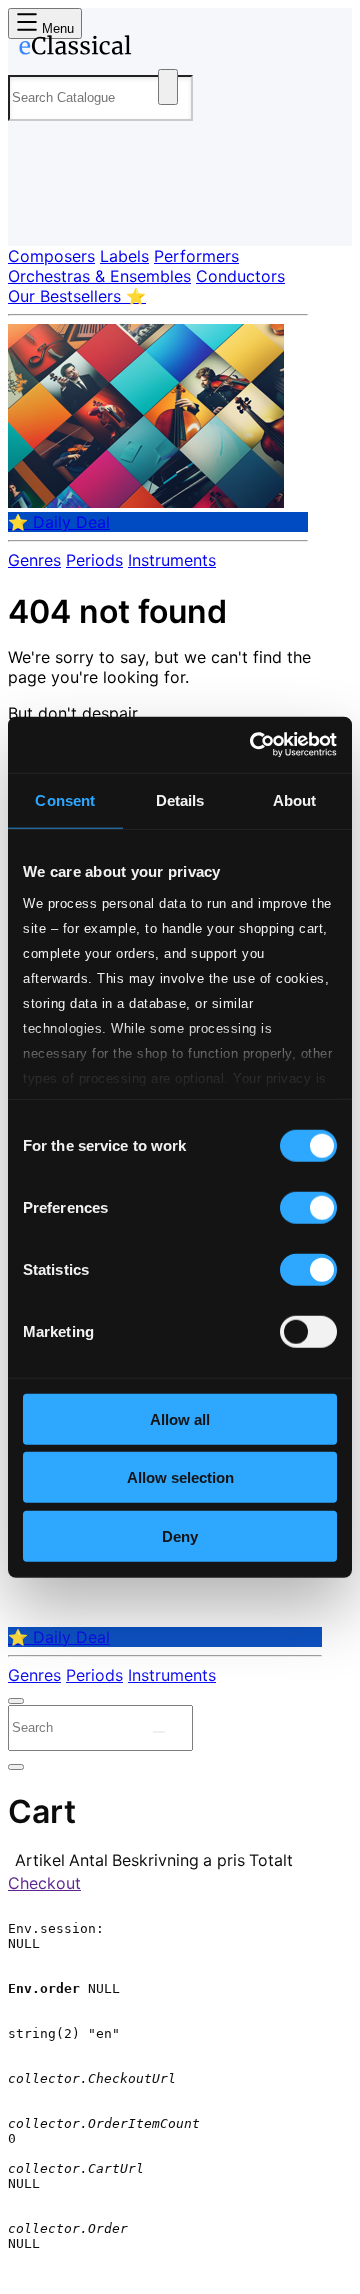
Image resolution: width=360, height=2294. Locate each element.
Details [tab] (180, 799)
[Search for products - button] (168, 87)
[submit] (159, 1732)
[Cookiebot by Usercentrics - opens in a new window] (254, 745)
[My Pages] (35, 214)
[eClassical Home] (176, 49)
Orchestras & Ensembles (99, 276)
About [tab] (295, 799)
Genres (34, 560)
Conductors (240, 276)
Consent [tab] (65, 799)
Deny (180, 1535)
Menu (56, 28)
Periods (94, 560)
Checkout (44, 1883)
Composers (51, 256)
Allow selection (180, 1477)
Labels (124, 256)
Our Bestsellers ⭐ (77, 296)
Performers (196, 256)
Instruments (172, 560)
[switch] (308, 1207)
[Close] (16, 1701)
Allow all (180, 1418)
